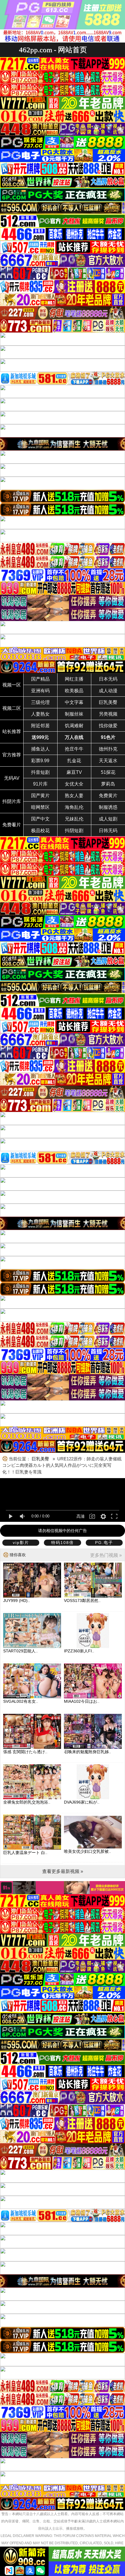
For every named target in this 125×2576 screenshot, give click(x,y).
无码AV (12, 778)
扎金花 (74, 761)
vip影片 (21, 1543)
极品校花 (40, 831)
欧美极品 (74, 691)
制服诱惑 (108, 807)
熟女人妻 (74, 796)
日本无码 (108, 679)
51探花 (108, 772)
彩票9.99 (40, 761)
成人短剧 (108, 819)
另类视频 (108, 714)
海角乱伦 (74, 807)
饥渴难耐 (74, 726)
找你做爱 (108, 726)
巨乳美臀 (108, 702)
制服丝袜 (74, 714)
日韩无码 (108, 831)
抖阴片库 (12, 801)
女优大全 (74, 784)
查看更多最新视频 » (63, 1871)
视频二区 (12, 708)
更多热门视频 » (106, 1555)
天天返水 (108, 761)
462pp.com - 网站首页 (53, 50)
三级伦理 (40, 702)
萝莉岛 (108, 784)
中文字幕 (74, 702)
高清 (81, 1516)
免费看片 (12, 825)
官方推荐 (12, 755)
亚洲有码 (40, 691)
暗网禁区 (40, 807)
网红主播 (74, 679)
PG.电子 (104, 1543)
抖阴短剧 (74, 831)
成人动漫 (108, 691)
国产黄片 (40, 796)
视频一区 (12, 685)
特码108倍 (63, 1543)
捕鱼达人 (40, 749)
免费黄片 (108, 796)
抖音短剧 (40, 772)
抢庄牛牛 (74, 749)
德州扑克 (108, 749)
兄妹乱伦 (74, 819)
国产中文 (40, 819)
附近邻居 (40, 726)
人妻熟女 (40, 714)
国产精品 (40, 679)
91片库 (40, 784)
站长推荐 (12, 731)
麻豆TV (74, 772)
